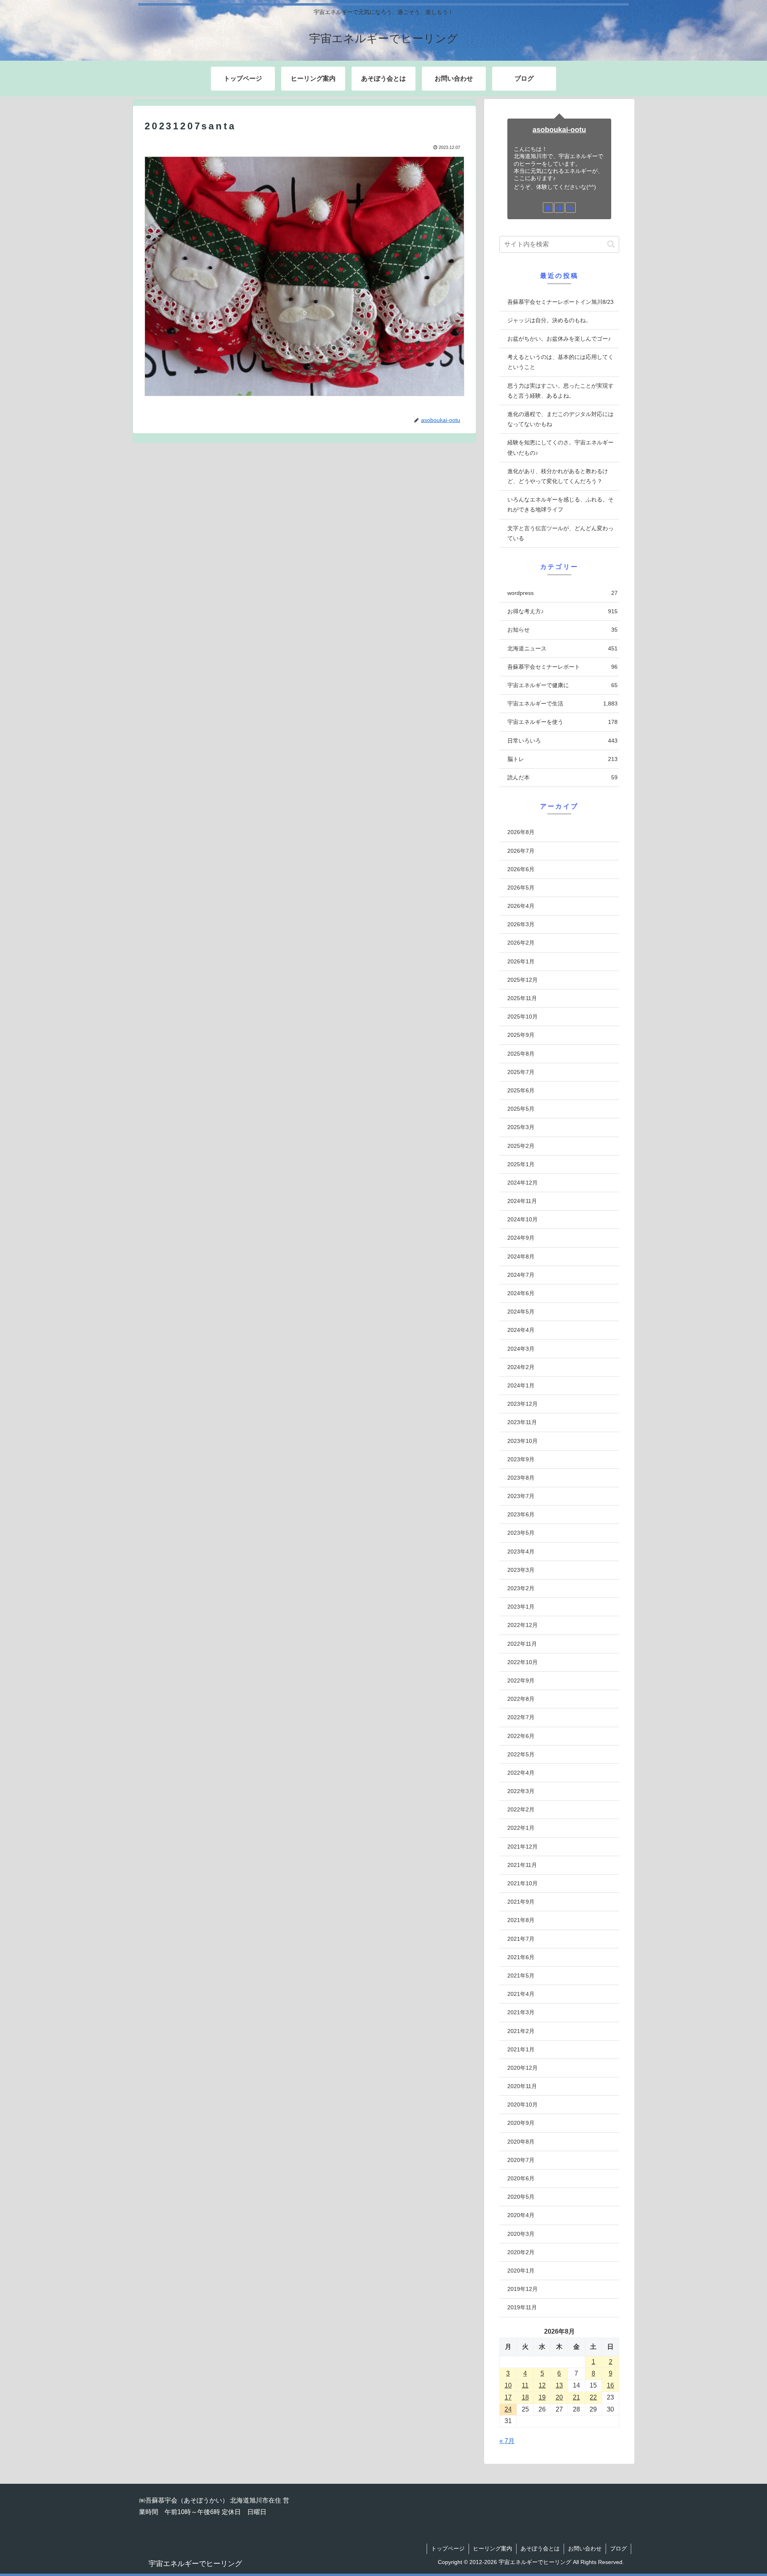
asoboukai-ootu (559, 130)
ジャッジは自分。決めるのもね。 (549, 320)
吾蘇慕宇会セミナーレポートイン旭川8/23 (560, 302)
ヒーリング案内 (493, 2548)
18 (525, 2397)
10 (508, 2385)
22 (593, 2397)
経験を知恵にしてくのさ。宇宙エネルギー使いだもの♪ (560, 447)
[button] (611, 244)
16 (610, 2385)
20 (559, 2397)
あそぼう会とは (540, 2548)
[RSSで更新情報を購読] (570, 208)
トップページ (448, 2548)
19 (542, 2397)
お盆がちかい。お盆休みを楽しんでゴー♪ (559, 339)
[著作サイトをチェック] (548, 208)
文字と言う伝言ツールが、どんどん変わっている (560, 533)
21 (576, 2397)
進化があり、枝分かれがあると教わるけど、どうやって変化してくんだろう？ (558, 476)
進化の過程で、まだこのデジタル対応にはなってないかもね (560, 419)
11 (525, 2385)
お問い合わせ (585, 2548)
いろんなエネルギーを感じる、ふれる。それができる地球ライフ (560, 504)
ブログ (618, 2548)
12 (542, 2385)
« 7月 (507, 2441)
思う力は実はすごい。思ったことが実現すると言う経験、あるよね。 (560, 391)
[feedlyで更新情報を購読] (559, 208)
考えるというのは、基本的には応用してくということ (560, 362)
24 (508, 2409)
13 (559, 2385)
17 (508, 2397)
